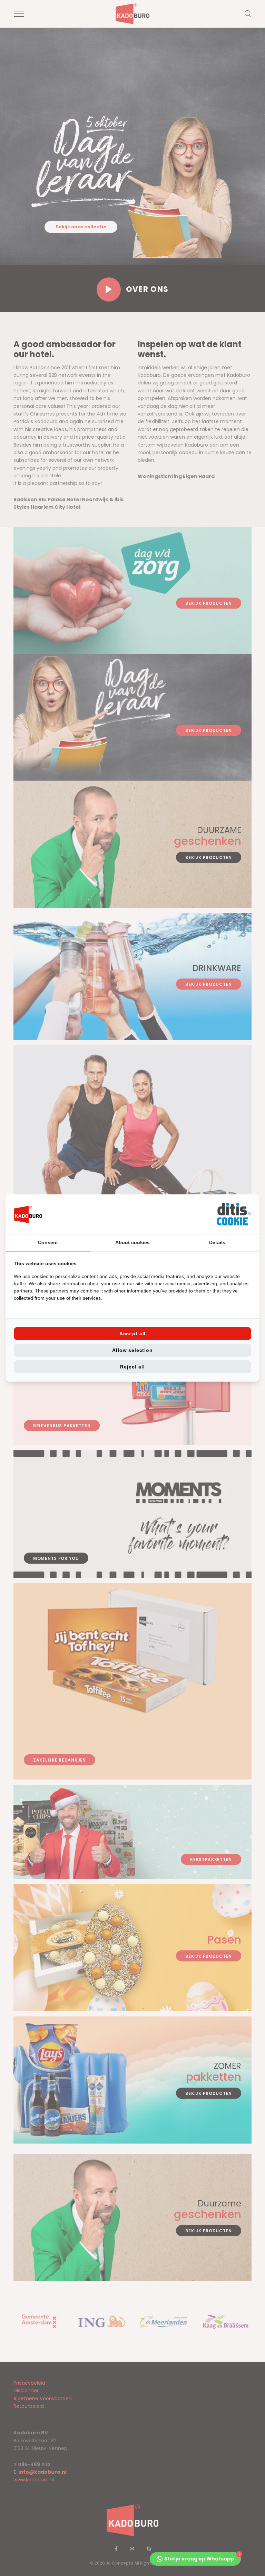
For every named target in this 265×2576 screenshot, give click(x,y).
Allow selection (132, 1350)
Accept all (132, 1334)
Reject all (132, 1367)
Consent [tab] (48, 1242)
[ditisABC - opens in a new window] (234, 1214)
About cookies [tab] (132, 1242)
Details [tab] (217, 1242)
